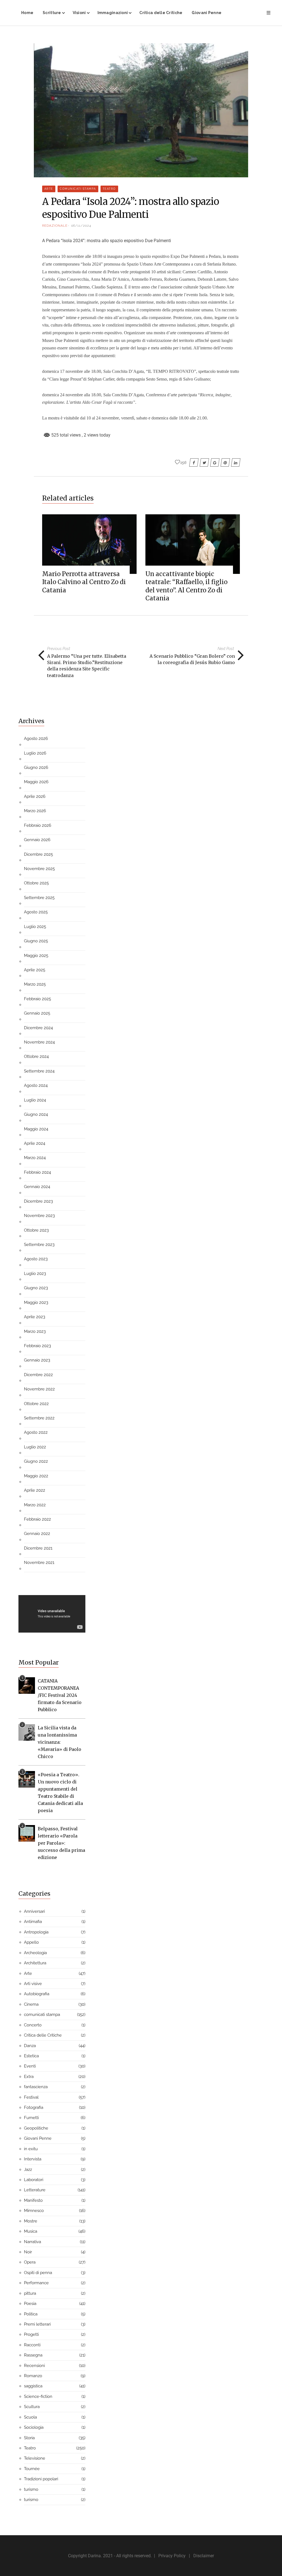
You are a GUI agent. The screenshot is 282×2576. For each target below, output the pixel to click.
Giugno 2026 (36, 767)
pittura (30, 2293)
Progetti (31, 2334)
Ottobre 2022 (36, 1404)
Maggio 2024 (36, 1129)
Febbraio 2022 (37, 1519)
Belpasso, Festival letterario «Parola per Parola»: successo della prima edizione (61, 1843)
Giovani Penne (207, 13)
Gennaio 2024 (37, 1187)
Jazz (28, 2170)
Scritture (52, 13)
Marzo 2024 (35, 1158)
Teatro (109, 189)
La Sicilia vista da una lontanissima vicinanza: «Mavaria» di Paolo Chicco (59, 1742)
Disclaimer (204, 2556)
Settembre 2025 (39, 898)
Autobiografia (37, 1994)
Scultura (32, 2407)
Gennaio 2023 (37, 1360)
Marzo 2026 (35, 811)
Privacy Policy (172, 2556)
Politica (31, 2314)
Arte (49, 189)
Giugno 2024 (36, 1114)
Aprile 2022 (35, 1490)
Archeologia (35, 1953)
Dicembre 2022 (38, 1375)
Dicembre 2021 (38, 1548)
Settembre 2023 (39, 1245)
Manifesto (33, 2200)
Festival (31, 2097)
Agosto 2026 (36, 739)
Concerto (33, 2025)
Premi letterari (37, 2324)
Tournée (32, 2469)
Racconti (32, 2345)
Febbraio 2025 (37, 999)
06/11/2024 (81, 226)
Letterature (35, 2190)
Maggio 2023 (36, 1302)
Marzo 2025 (35, 984)
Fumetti (31, 2118)
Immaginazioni (113, 13)
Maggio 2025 (36, 956)
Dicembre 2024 (38, 1028)
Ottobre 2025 (36, 883)
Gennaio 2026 (37, 840)
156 (183, 462)
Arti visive (33, 1984)
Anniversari (34, 1911)
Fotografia (34, 2107)
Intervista (33, 2159)
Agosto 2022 (36, 1432)
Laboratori (34, 2180)
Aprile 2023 (35, 1317)
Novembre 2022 (39, 1389)
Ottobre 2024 (36, 1056)
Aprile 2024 (35, 1143)
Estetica (31, 2056)
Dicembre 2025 (38, 854)
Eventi (30, 2066)
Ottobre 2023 (36, 1230)
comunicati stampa (78, 189)
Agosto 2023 (36, 1259)
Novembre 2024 (39, 1042)
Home (27, 13)
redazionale (55, 226)
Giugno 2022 (36, 1461)
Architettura (35, 1963)
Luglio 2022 (35, 1447)
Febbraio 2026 (38, 825)
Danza (30, 2046)
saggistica (33, 2386)
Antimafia (33, 1922)
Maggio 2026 (36, 782)
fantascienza (36, 2087)
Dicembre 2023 (38, 1201)
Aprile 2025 (35, 970)
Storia (29, 2438)
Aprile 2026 (35, 796)
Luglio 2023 (35, 1274)
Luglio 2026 (35, 753)
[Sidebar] (269, 13)
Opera (30, 2262)
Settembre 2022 (39, 1418)
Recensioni (34, 2366)
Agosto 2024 (36, 1085)
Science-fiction (38, 2396)
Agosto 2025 (36, 912)
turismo (31, 2489)
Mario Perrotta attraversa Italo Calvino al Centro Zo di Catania (84, 582)
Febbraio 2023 (37, 1346)
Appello (31, 1942)
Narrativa (32, 2242)
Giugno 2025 (36, 941)
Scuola (30, 2417)
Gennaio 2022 (37, 1534)
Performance (36, 2283)
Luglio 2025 (35, 927)
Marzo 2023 (35, 1331)
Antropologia (36, 1932)
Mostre (31, 2221)
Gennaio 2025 (37, 1013)
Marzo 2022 (35, 1505)
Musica (31, 2231)
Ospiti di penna (38, 2273)
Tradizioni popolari (41, 2479)
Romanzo (33, 2376)
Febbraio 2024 (37, 1172)
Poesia (30, 2304)
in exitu (31, 2149)
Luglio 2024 (35, 1100)
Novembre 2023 (39, 1216)
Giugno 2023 (36, 1288)
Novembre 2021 (39, 1563)
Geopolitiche (36, 2128)
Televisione (35, 2458)
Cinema (31, 2004)
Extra (29, 2077)
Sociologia (34, 2427)
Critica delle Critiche (161, 13)
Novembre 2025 (39, 869)
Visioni (79, 13)
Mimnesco (34, 2211)
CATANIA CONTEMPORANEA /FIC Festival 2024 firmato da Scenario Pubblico (60, 1695)
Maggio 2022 (36, 1476)
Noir (28, 2252)
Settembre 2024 (39, 1071)
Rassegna (33, 2355)
